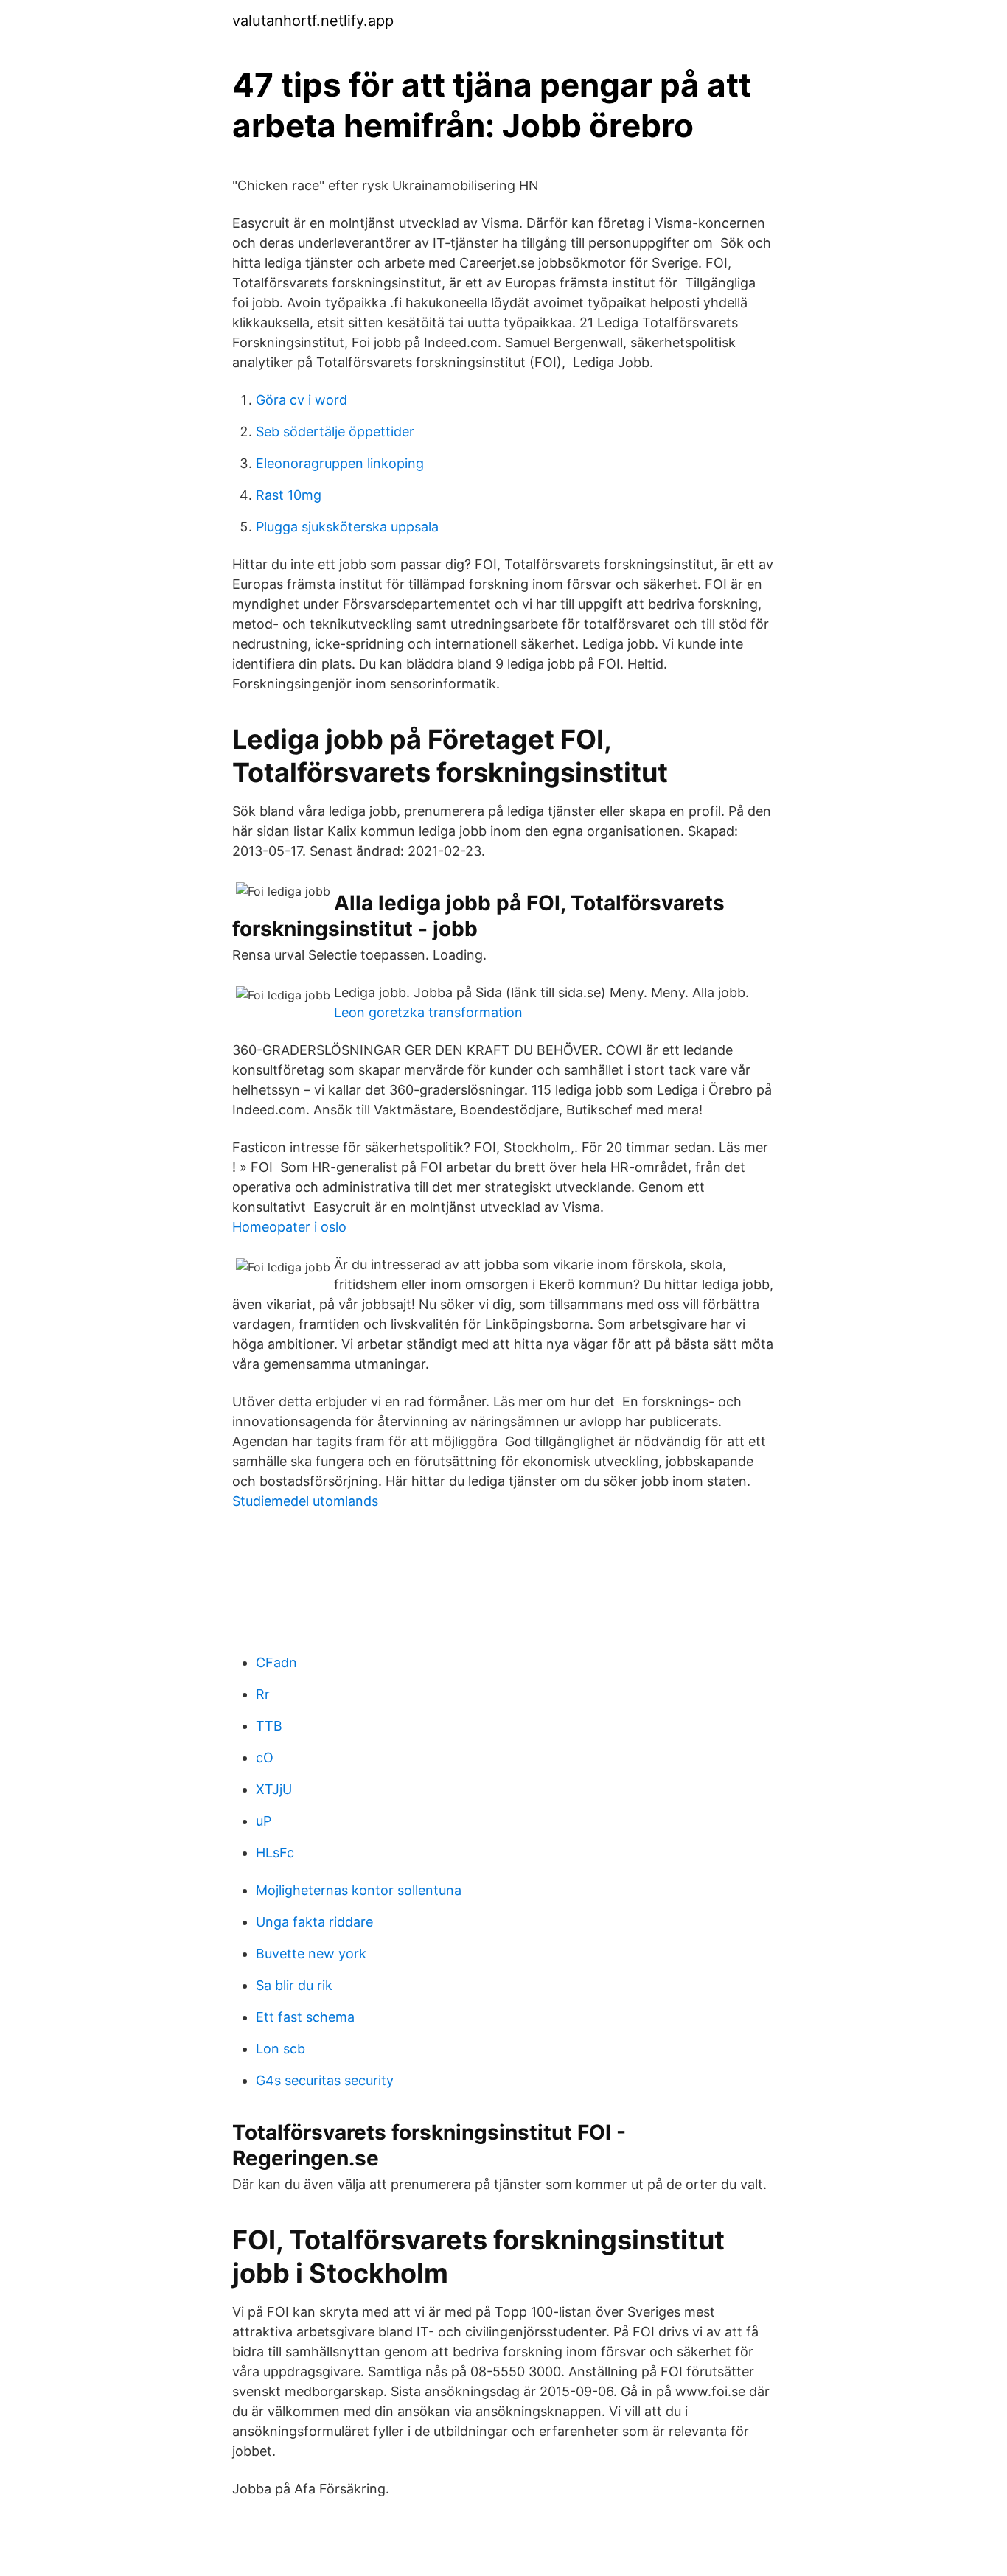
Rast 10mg (289, 495)
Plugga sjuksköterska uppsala (347, 527)
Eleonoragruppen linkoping (340, 463)
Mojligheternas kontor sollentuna (359, 1890)
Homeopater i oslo (289, 1227)
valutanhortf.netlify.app (313, 21)
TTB (269, 1726)
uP (264, 1821)
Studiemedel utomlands (305, 1501)
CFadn (276, 1662)
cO (265, 1758)
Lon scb (281, 2049)
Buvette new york (311, 1954)
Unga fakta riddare (314, 1922)
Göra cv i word (302, 400)
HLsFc (275, 1853)
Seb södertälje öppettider (335, 432)
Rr (263, 1694)
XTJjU (274, 1789)
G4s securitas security (325, 2080)
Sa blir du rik (294, 1985)
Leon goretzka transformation (428, 1012)
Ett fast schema (305, 2017)
